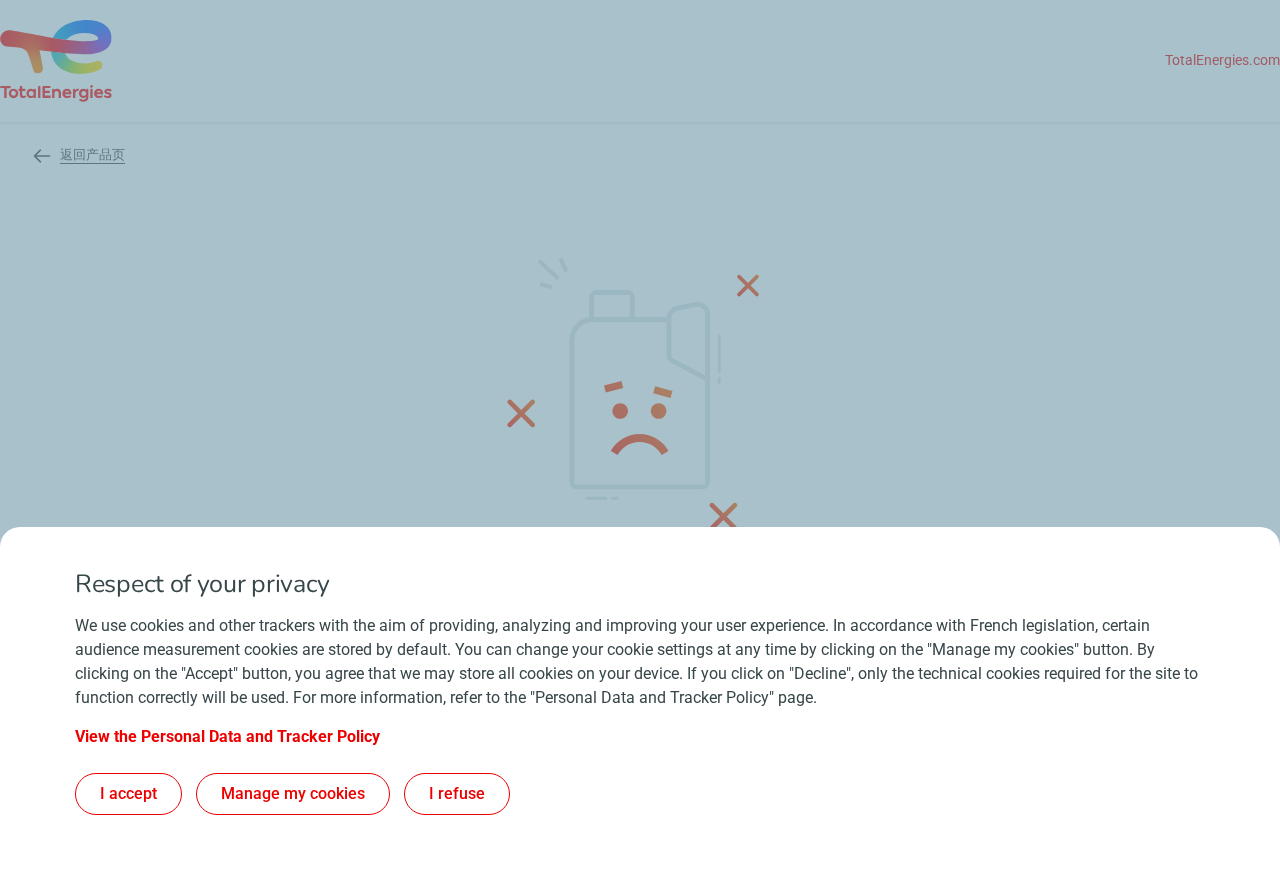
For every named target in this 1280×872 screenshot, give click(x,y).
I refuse (457, 793)
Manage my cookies (293, 793)
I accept (128, 793)
